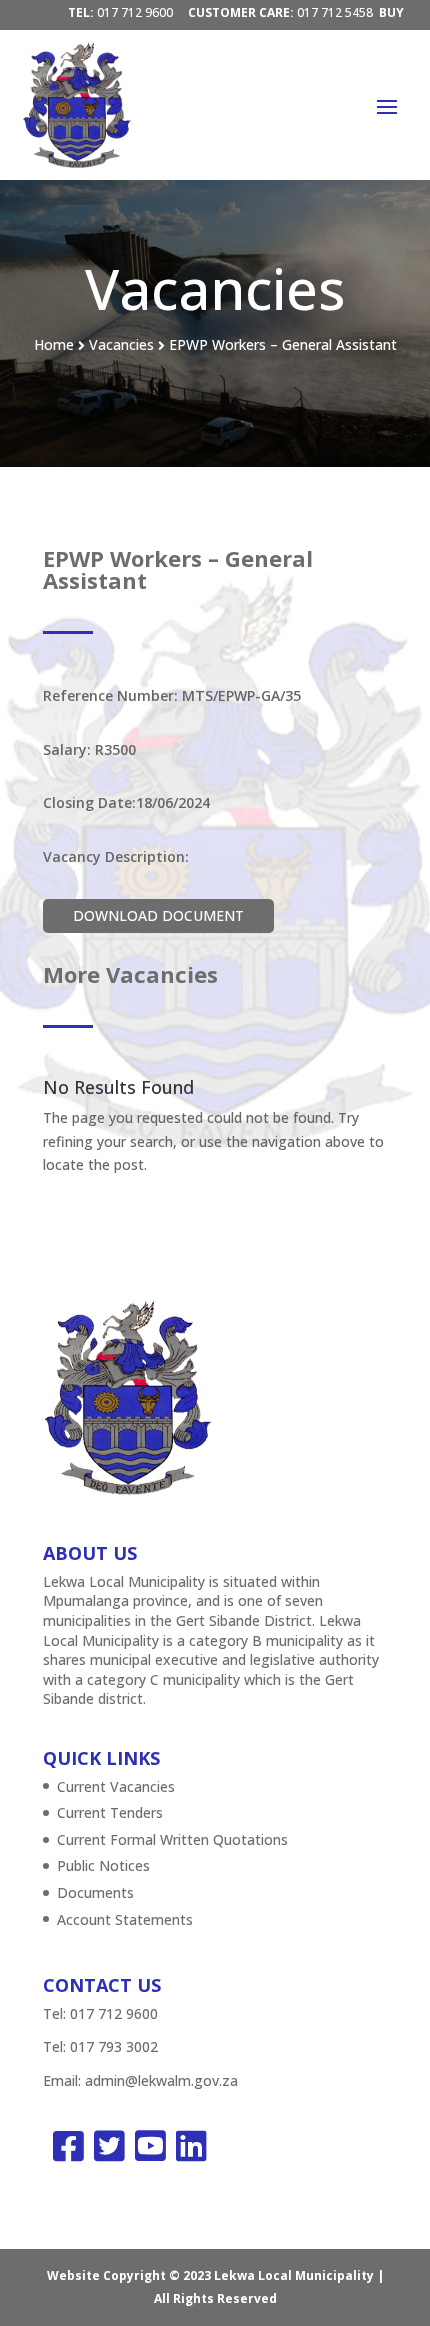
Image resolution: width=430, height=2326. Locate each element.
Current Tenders (110, 1812)
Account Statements (125, 1919)
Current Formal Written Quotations (172, 1839)
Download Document (158, 915)
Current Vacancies (116, 1786)
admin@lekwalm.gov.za (161, 2080)
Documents (95, 1892)
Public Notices (103, 1865)
